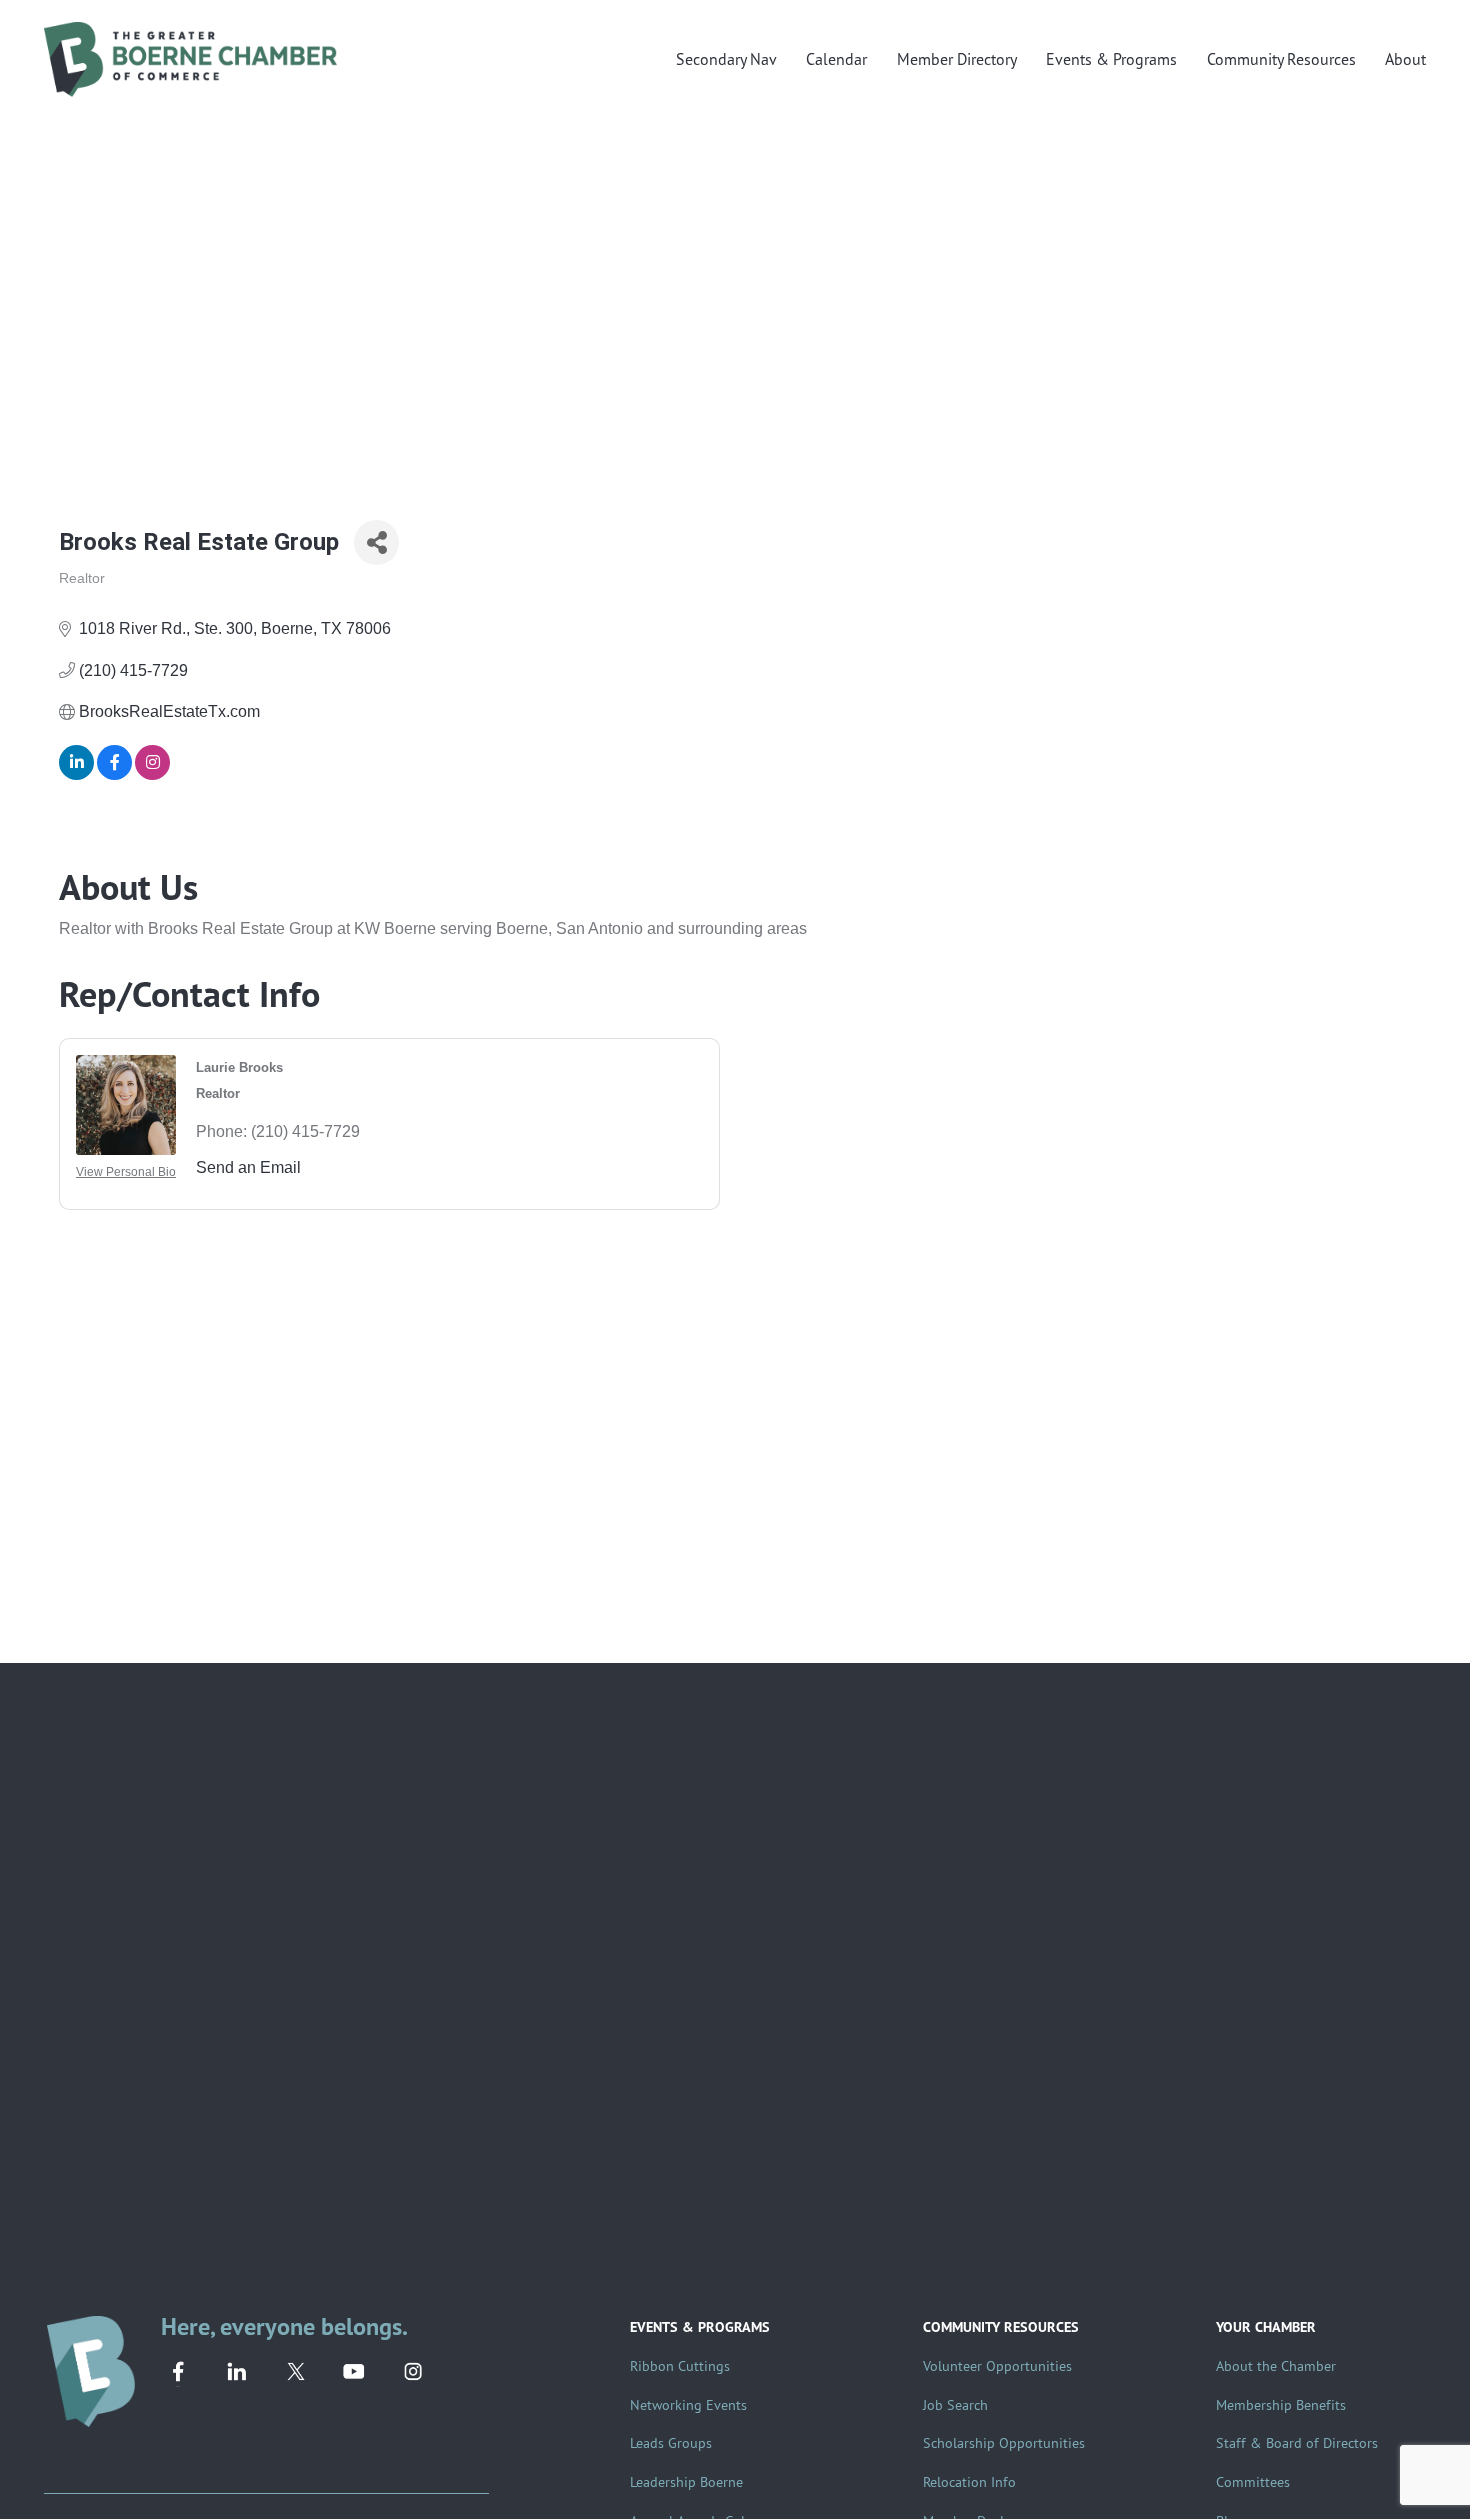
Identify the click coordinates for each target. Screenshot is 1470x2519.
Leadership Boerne (686, 2481)
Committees (1253, 2481)
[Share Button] (376, 542)
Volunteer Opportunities (997, 2365)
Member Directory (957, 59)
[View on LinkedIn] (76, 774)
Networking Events (688, 2404)
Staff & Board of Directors (1297, 2442)
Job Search (955, 2404)
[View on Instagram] (152, 774)
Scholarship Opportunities (1004, 2442)
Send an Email (248, 1167)
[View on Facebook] (114, 774)
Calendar (836, 59)
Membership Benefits (1281, 2404)
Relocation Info (969, 2481)
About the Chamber (1276, 2365)
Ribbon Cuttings (680, 2365)
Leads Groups (671, 2442)
